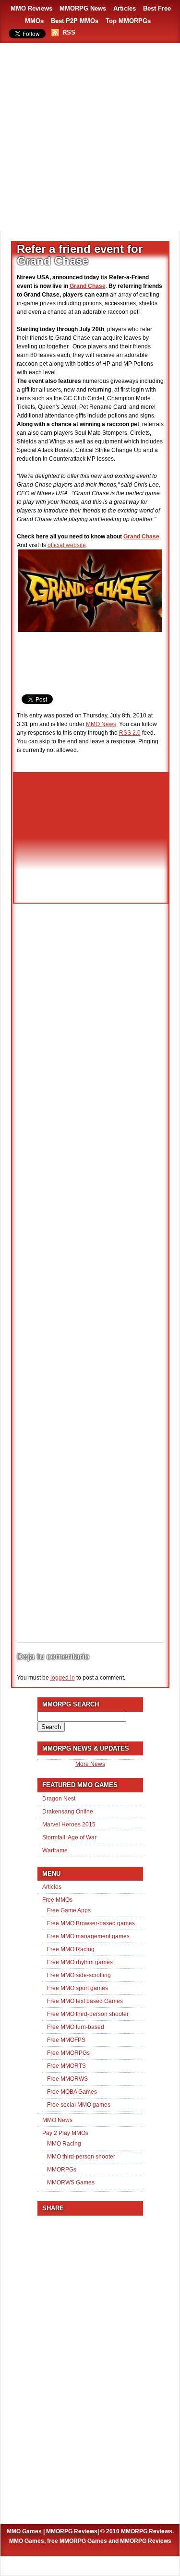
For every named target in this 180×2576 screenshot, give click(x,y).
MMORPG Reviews (72, 2531)
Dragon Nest (59, 1799)
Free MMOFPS (66, 2040)
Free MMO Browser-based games (91, 1923)
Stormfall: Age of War (69, 1837)
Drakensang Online (68, 1812)
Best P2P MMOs (75, 21)
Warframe (55, 1850)
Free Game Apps (69, 1910)
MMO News (101, 724)
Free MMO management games (88, 1936)
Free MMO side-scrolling (79, 1975)
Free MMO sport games (78, 1988)
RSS (69, 32)
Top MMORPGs (128, 21)
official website (67, 545)
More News (90, 1764)
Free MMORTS (66, 2066)
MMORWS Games (71, 2182)
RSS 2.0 (130, 733)
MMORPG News (83, 8)
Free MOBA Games (72, 2092)
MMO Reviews (31, 8)
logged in (63, 1678)
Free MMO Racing (71, 1949)
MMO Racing (64, 2144)
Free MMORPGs (68, 2053)
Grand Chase (88, 286)
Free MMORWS (67, 2079)
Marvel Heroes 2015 (69, 1825)
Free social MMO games (79, 2105)
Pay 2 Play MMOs (65, 2133)
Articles (125, 8)
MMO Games (24, 2531)
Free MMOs (57, 1900)
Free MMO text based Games (85, 2001)
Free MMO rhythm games (80, 1962)
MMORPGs (62, 2170)
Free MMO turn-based (76, 2027)
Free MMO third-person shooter (88, 2014)
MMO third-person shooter (81, 2157)
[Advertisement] (90, 138)
